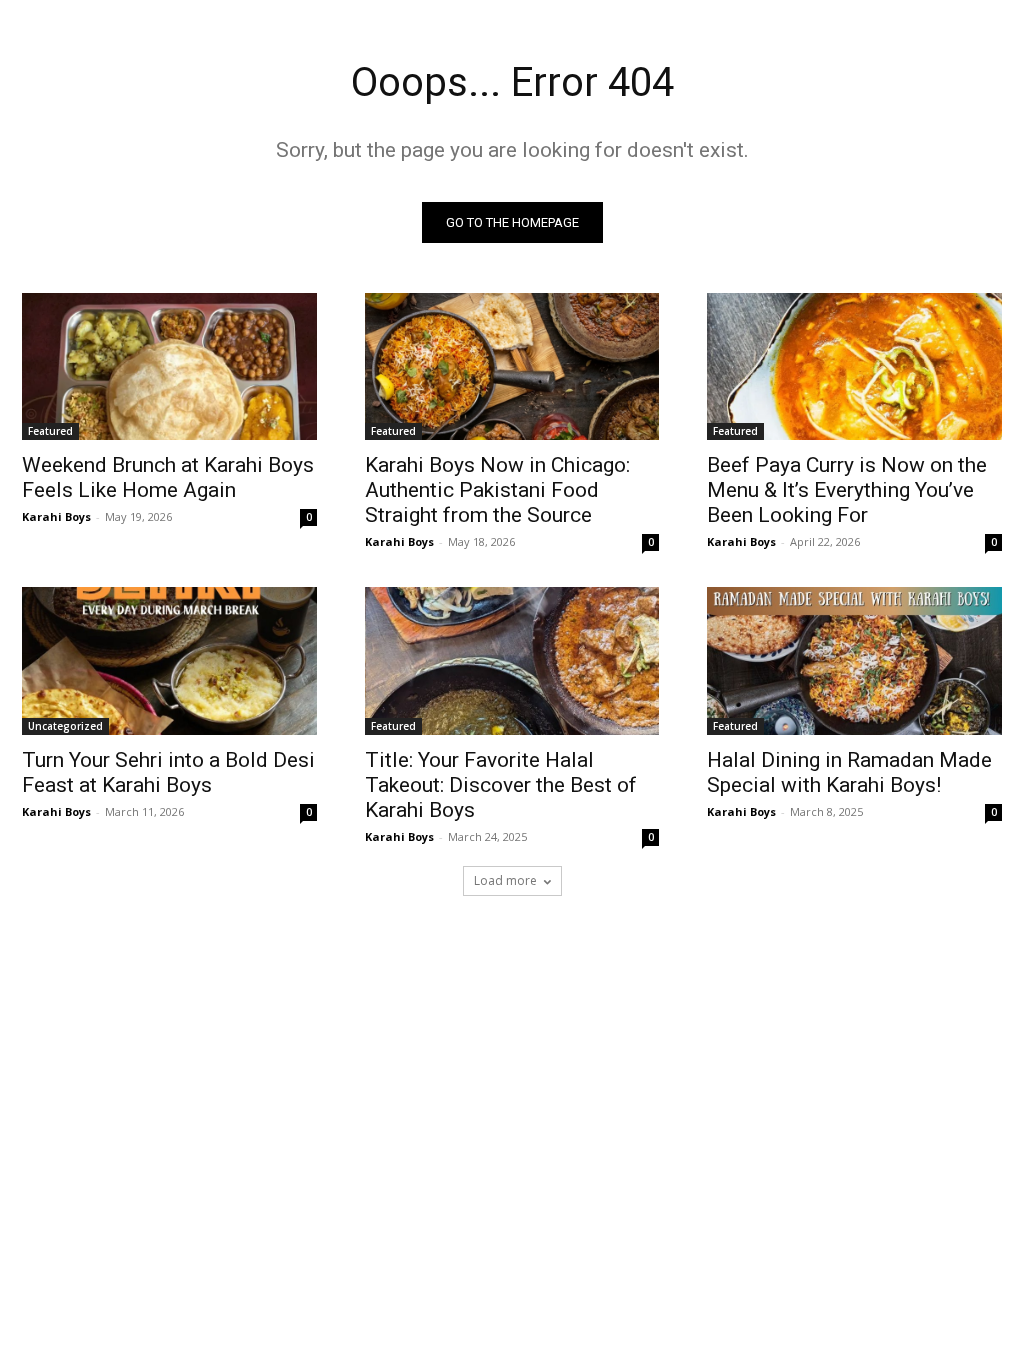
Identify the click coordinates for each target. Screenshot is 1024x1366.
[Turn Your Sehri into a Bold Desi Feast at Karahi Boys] (169, 660)
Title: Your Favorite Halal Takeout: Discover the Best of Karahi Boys (501, 785)
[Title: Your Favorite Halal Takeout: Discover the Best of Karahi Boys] (512, 660)
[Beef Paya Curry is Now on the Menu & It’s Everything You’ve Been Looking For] (854, 366)
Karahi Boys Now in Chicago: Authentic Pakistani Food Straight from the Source (497, 490)
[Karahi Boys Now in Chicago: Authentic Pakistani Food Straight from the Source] (512, 366)
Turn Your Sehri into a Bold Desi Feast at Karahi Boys (168, 772)
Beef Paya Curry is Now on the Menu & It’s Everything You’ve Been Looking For (847, 490)
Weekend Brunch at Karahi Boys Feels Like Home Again (168, 477)
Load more (505, 880)
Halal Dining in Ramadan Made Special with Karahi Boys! (849, 772)
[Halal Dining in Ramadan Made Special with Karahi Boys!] (854, 660)
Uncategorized (65, 726)
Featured (50, 431)
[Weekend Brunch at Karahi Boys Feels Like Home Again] (169, 366)
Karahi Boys (56, 516)
